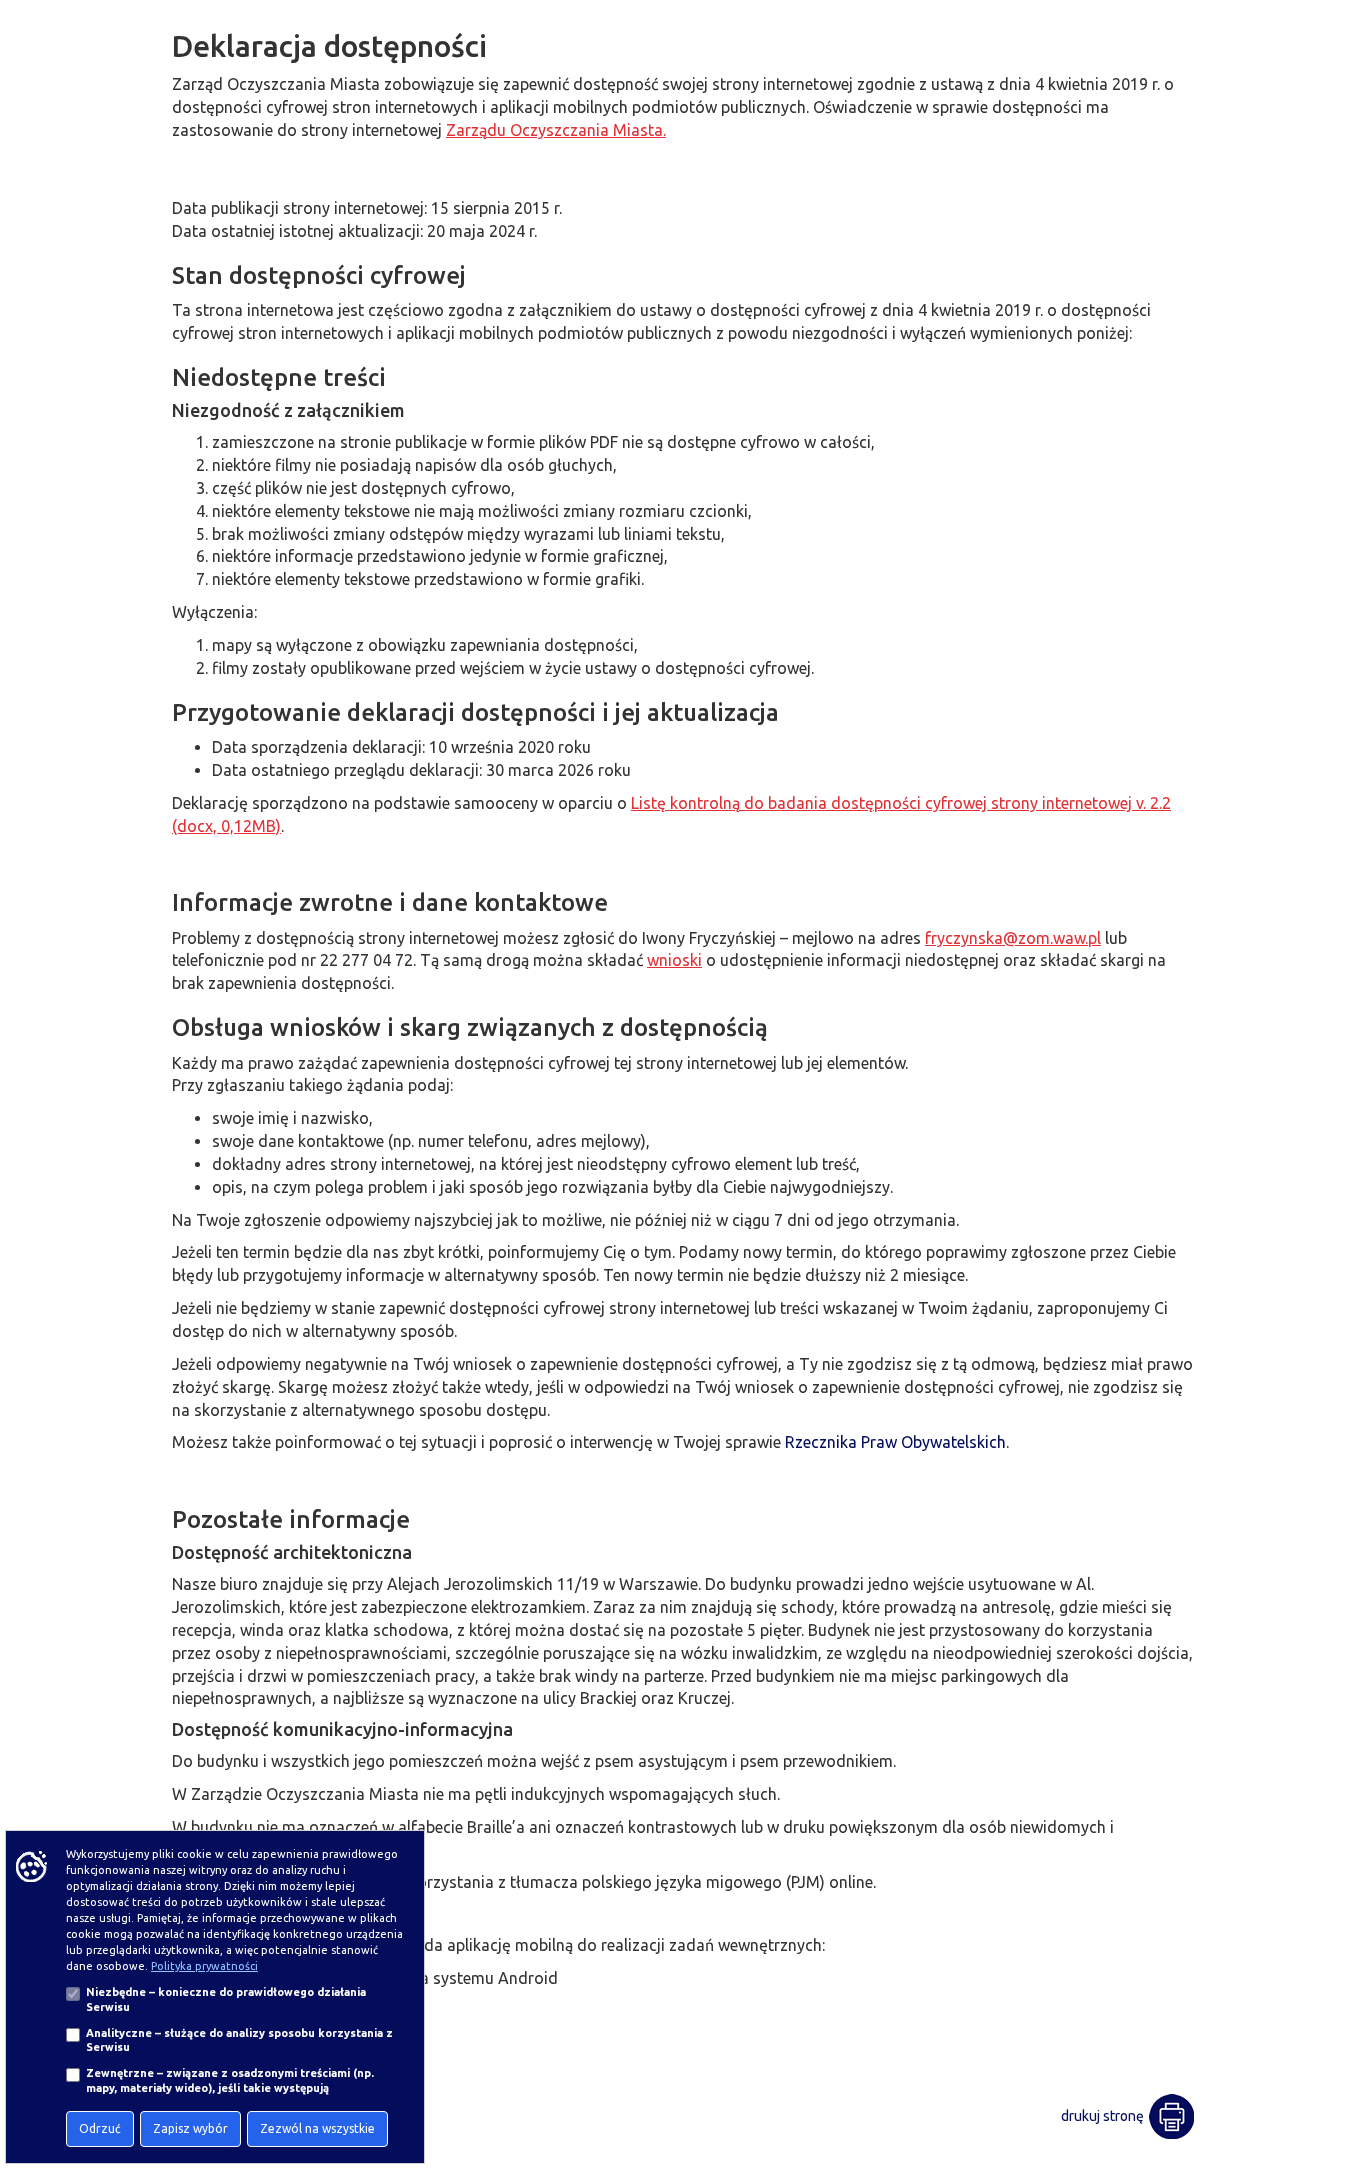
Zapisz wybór (190, 2128)
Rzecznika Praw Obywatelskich (895, 1442)
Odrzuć (100, 2128)
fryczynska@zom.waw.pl (1013, 938)
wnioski (674, 960)
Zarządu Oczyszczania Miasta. (556, 130)
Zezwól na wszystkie (317, 2128)
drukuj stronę (1102, 2116)
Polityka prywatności (204, 1966)
